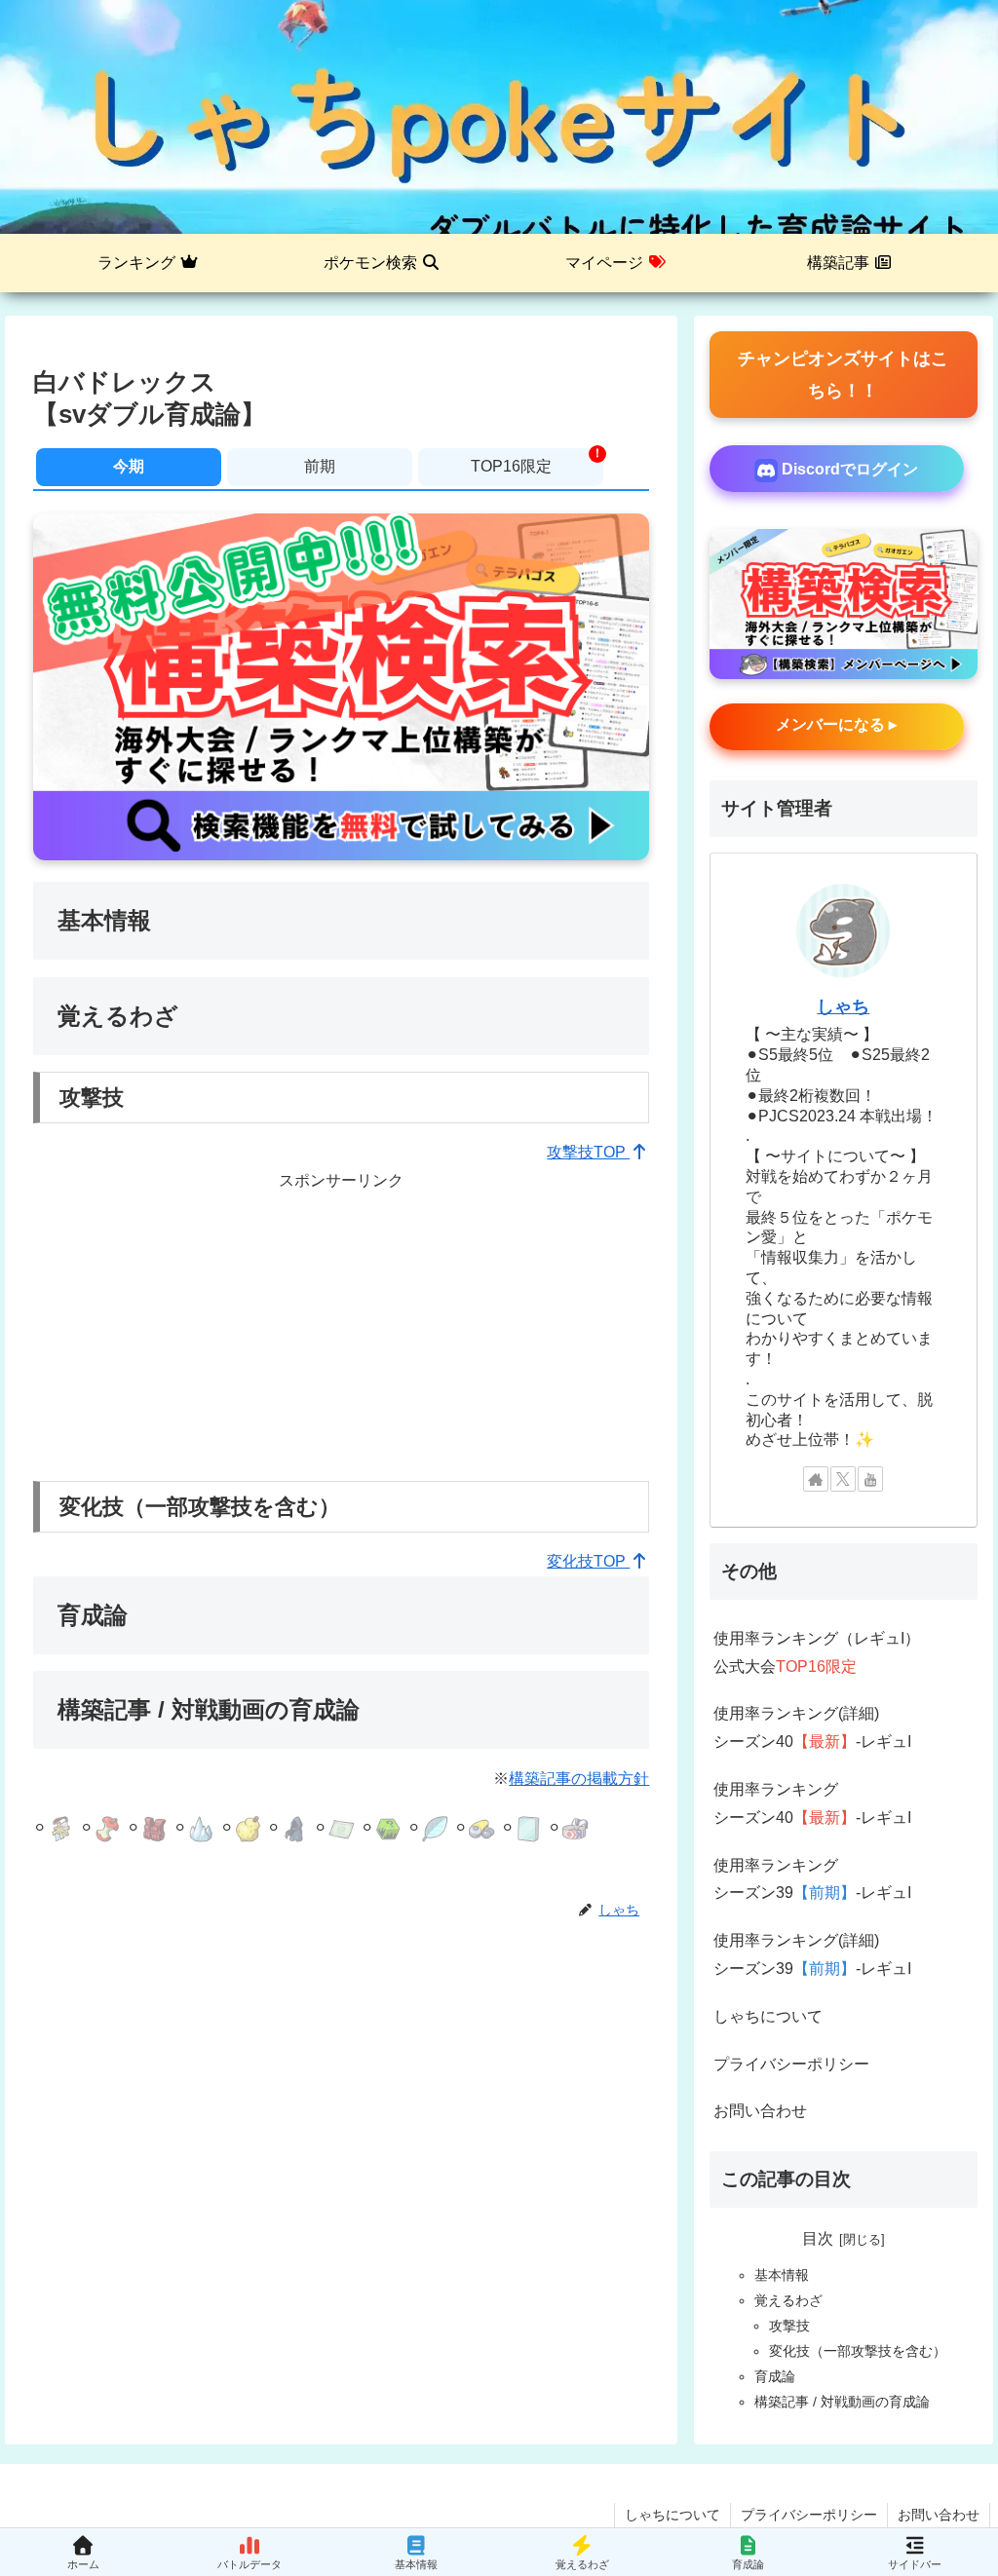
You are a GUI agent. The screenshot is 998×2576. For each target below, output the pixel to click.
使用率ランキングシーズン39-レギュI (812, 1879)
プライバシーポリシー (791, 2064)
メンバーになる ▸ (836, 724)
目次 (818, 2238)
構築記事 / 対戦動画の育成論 (842, 2402)
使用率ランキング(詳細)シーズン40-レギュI (812, 1727)
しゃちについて (768, 2016)
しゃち (843, 1006)
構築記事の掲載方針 (579, 1779)
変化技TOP (588, 1561)
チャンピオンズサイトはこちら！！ (843, 374)
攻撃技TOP (588, 1152)
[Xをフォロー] (843, 1479)
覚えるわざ (788, 2300)
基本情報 (782, 2275)
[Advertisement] (341, 1332)
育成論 (775, 2376)
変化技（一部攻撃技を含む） (858, 2351)
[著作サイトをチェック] (816, 1479)
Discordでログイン (848, 469)
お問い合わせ (760, 2111)
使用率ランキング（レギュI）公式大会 (817, 1652)
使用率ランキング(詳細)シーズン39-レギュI (812, 1954)
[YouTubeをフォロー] (870, 1479)
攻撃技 (789, 2326)
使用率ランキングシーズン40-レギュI (812, 1803)
